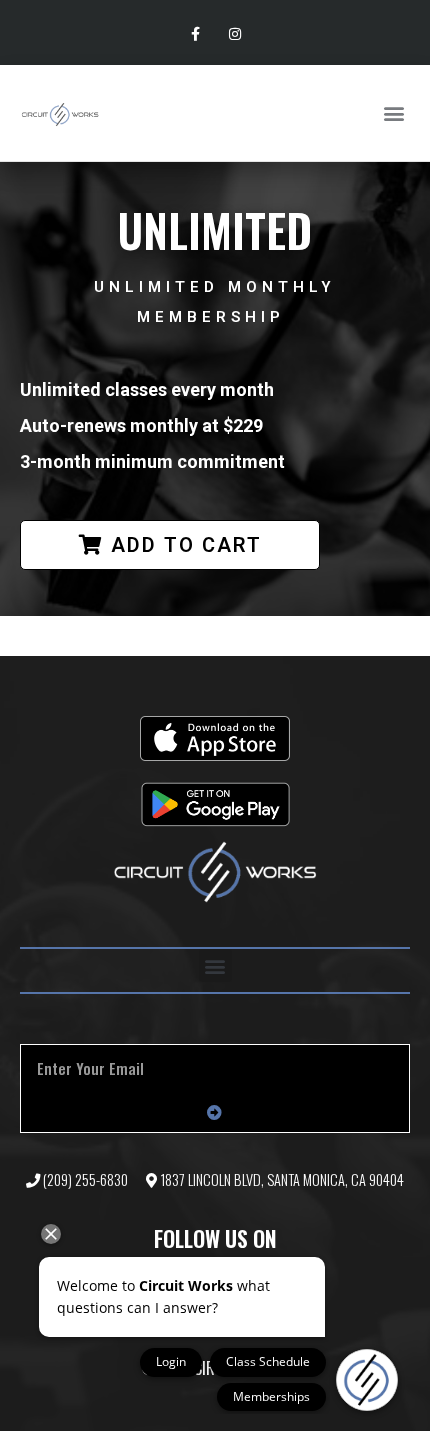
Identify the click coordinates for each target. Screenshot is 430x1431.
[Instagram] (234, 34)
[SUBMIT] (215, 1112)
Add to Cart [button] (186, 545)
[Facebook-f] (195, 34)
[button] (393, 113)
